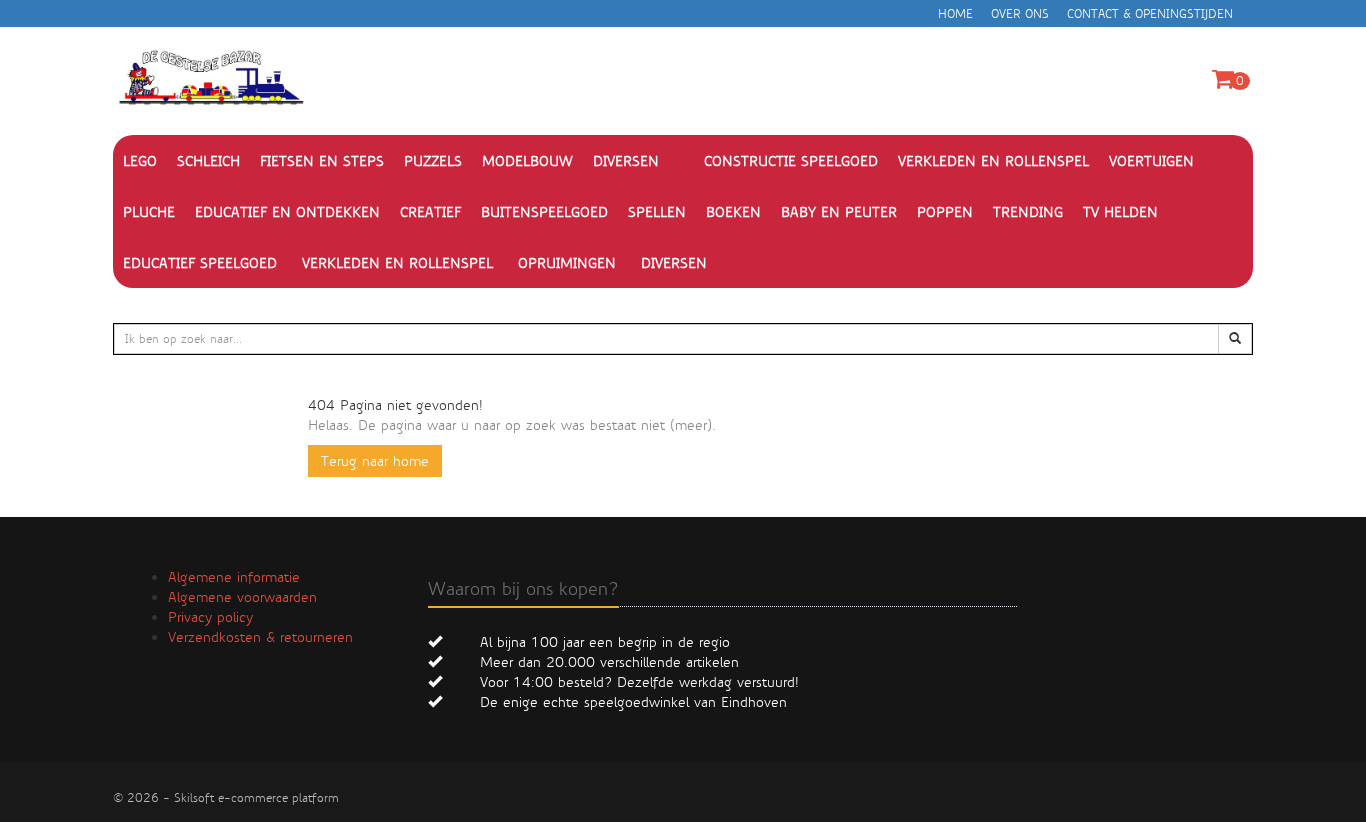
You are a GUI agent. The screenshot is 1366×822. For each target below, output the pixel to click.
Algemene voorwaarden (242, 597)
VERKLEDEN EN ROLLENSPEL (993, 161)
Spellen (657, 212)
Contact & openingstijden (1150, 14)
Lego (140, 161)
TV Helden (1120, 212)
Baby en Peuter (839, 212)
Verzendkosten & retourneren (260, 637)
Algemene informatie (234, 577)
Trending (1028, 212)
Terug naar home (375, 461)
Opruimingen (567, 263)
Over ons (1020, 14)
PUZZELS (433, 161)
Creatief (430, 212)
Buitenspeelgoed (544, 212)
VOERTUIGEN (1151, 161)
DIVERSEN (626, 161)
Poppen (945, 212)
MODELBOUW (527, 161)
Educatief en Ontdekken (287, 212)
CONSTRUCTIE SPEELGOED (791, 161)
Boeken (733, 212)
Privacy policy (210, 617)
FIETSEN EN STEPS (322, 161)
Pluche (149, 212)
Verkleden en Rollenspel (397, 263)
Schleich (208, 161)
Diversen (674, 263)
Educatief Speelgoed (200, 263)
